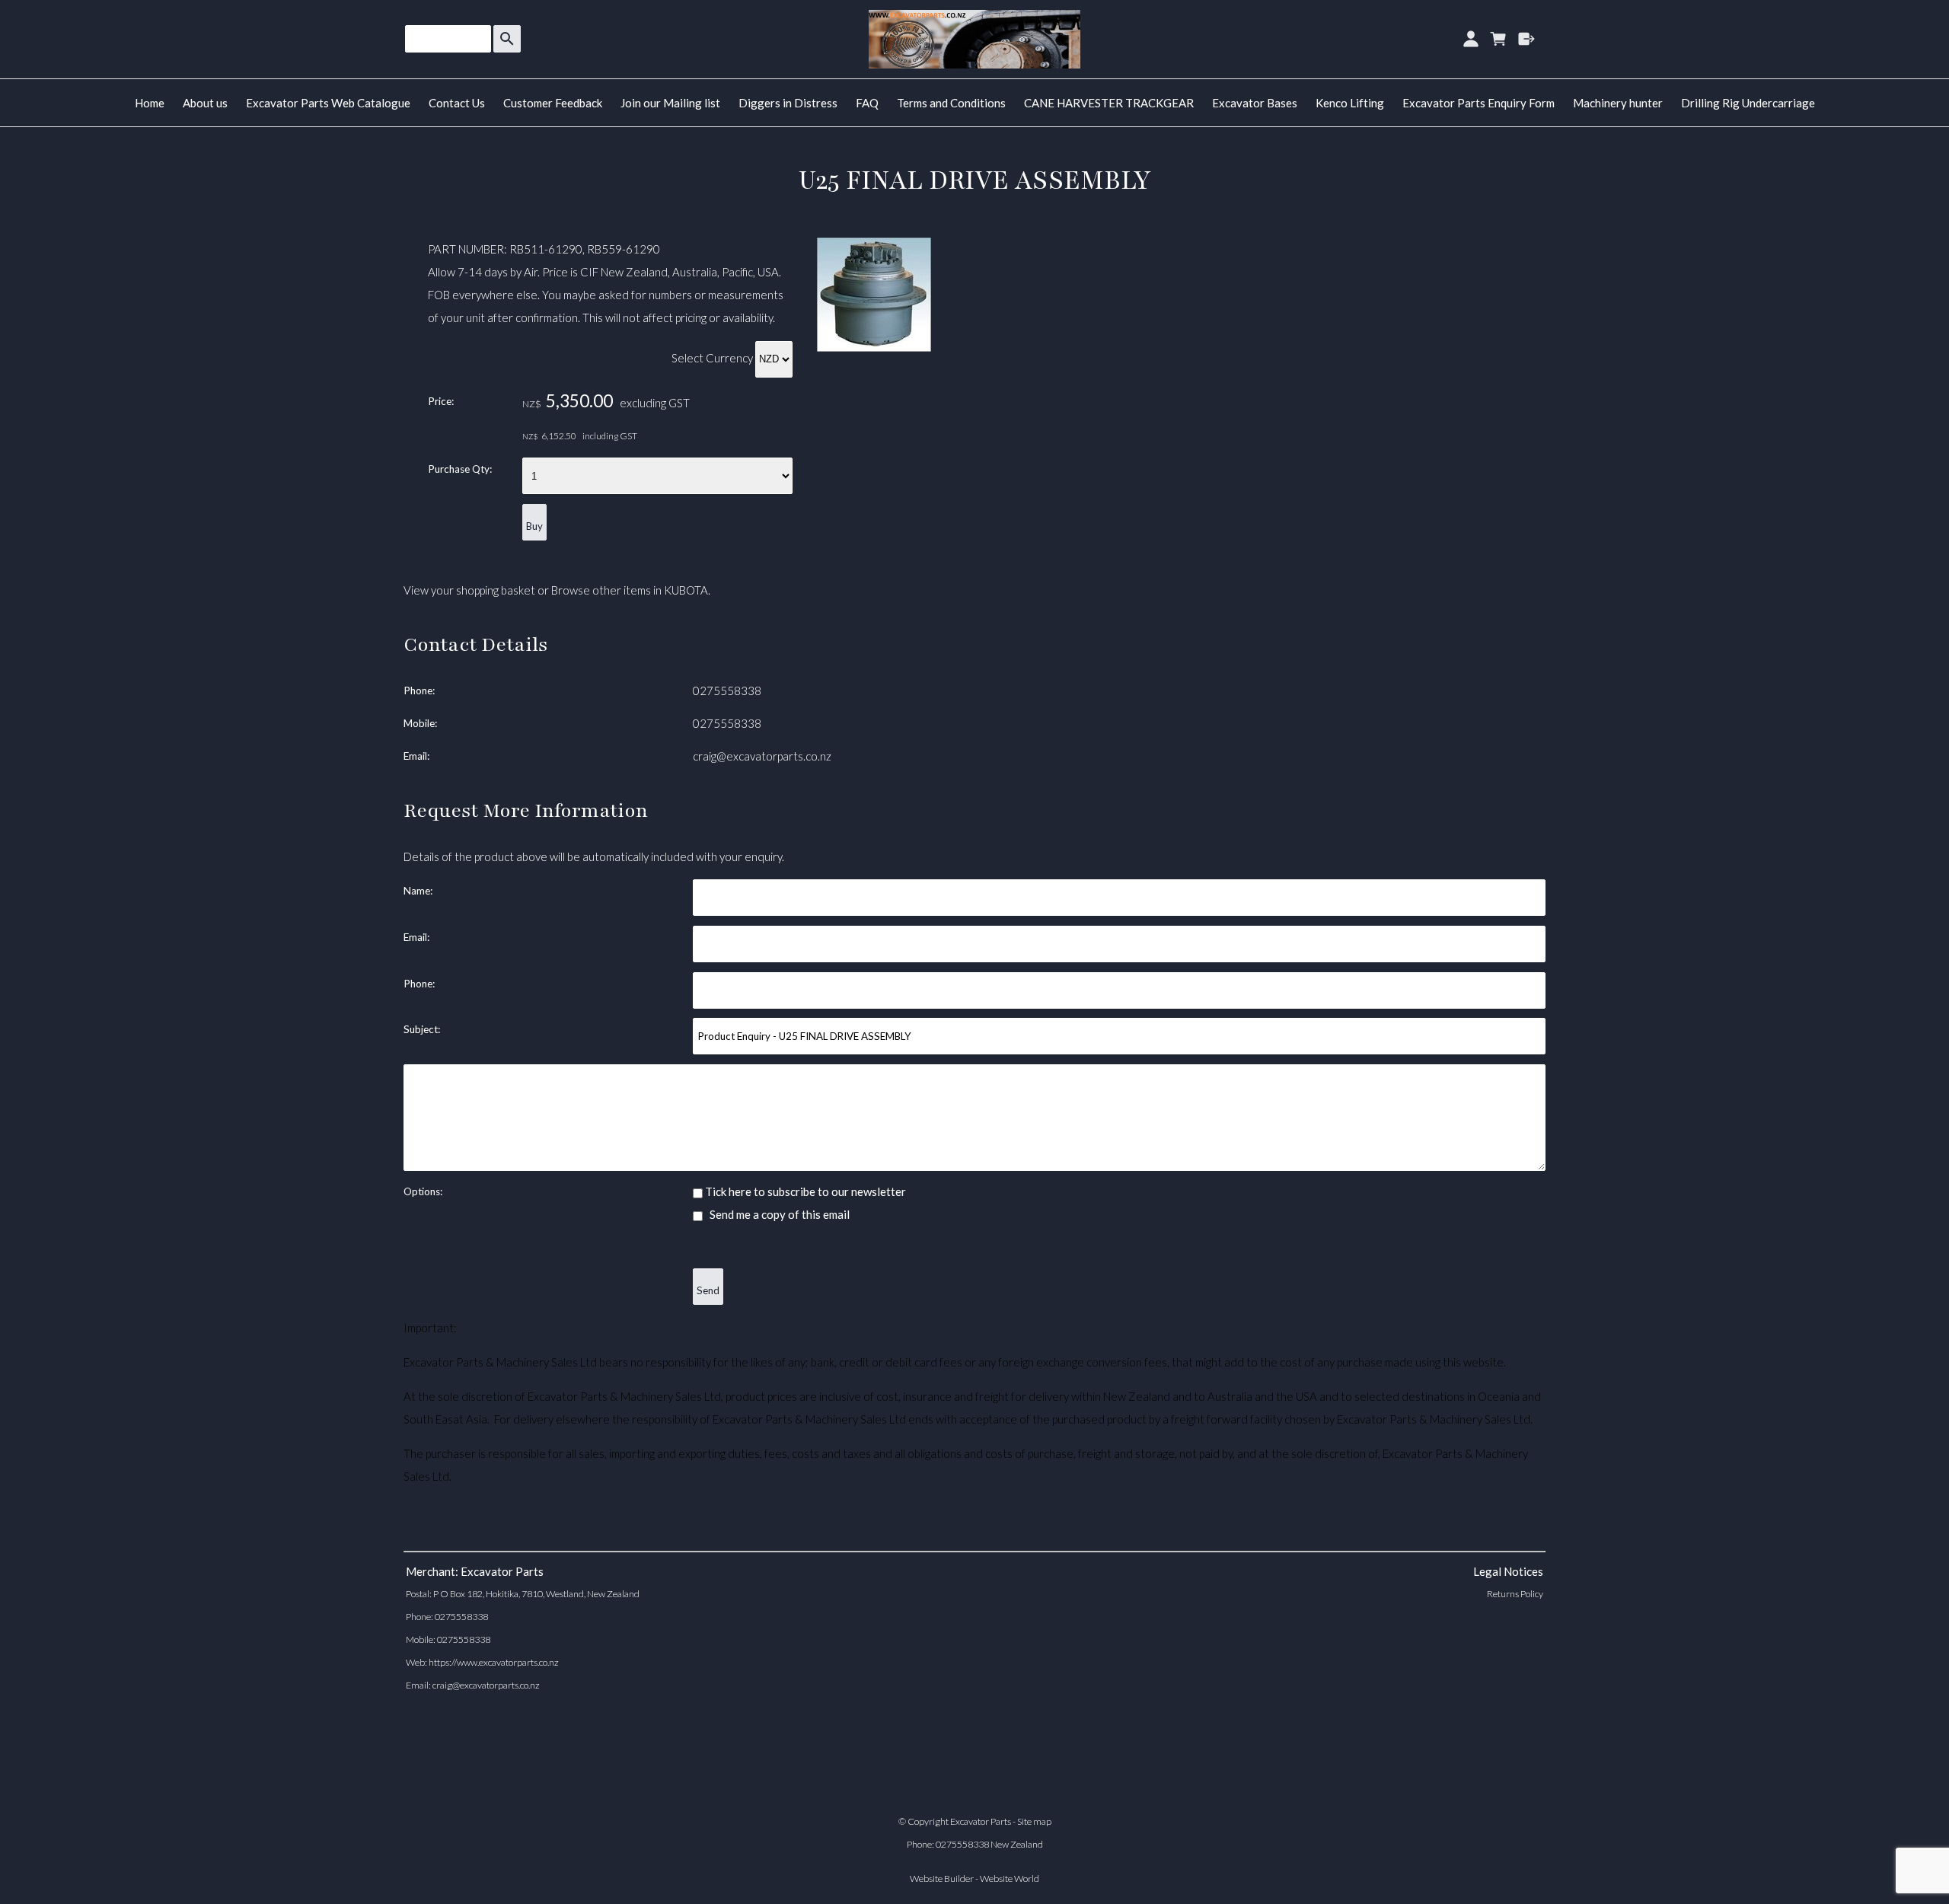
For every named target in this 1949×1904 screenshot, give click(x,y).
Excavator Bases (1255, 103)
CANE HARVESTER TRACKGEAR (1109, 103)
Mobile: (420, 723)
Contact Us (457, 103)
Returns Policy (1515, 1594)
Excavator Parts (981, 1821)
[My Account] (1471, 39)
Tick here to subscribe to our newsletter (804, 1191)
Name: (418, 891)
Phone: (419, 690)
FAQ (867, 103)
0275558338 (727, 690)
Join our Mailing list (670, 103)
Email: (416, 756)
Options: (423, 1191)
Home (150, 103)
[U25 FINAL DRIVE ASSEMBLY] (874, 347)
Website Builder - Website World (974, 1878)
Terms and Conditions (951, 103)
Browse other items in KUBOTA (630, 590)
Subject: (422, 1029)
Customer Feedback (553, 103)
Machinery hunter (1618, 103)
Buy (534, 526)
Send (708, 1290)
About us (205, 103)
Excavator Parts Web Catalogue (328, 103)
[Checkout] (1527, 39)
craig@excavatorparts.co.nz (762, 756)
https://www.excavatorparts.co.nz (494, 1662)
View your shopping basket (469, 590)
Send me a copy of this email (778, 1214)
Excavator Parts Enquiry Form (1478, 103)
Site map (1034, 1821)
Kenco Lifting (1350, 103)
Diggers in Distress (788, 103)
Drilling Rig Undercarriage (1748, 103)
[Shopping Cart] (1499, 39)
